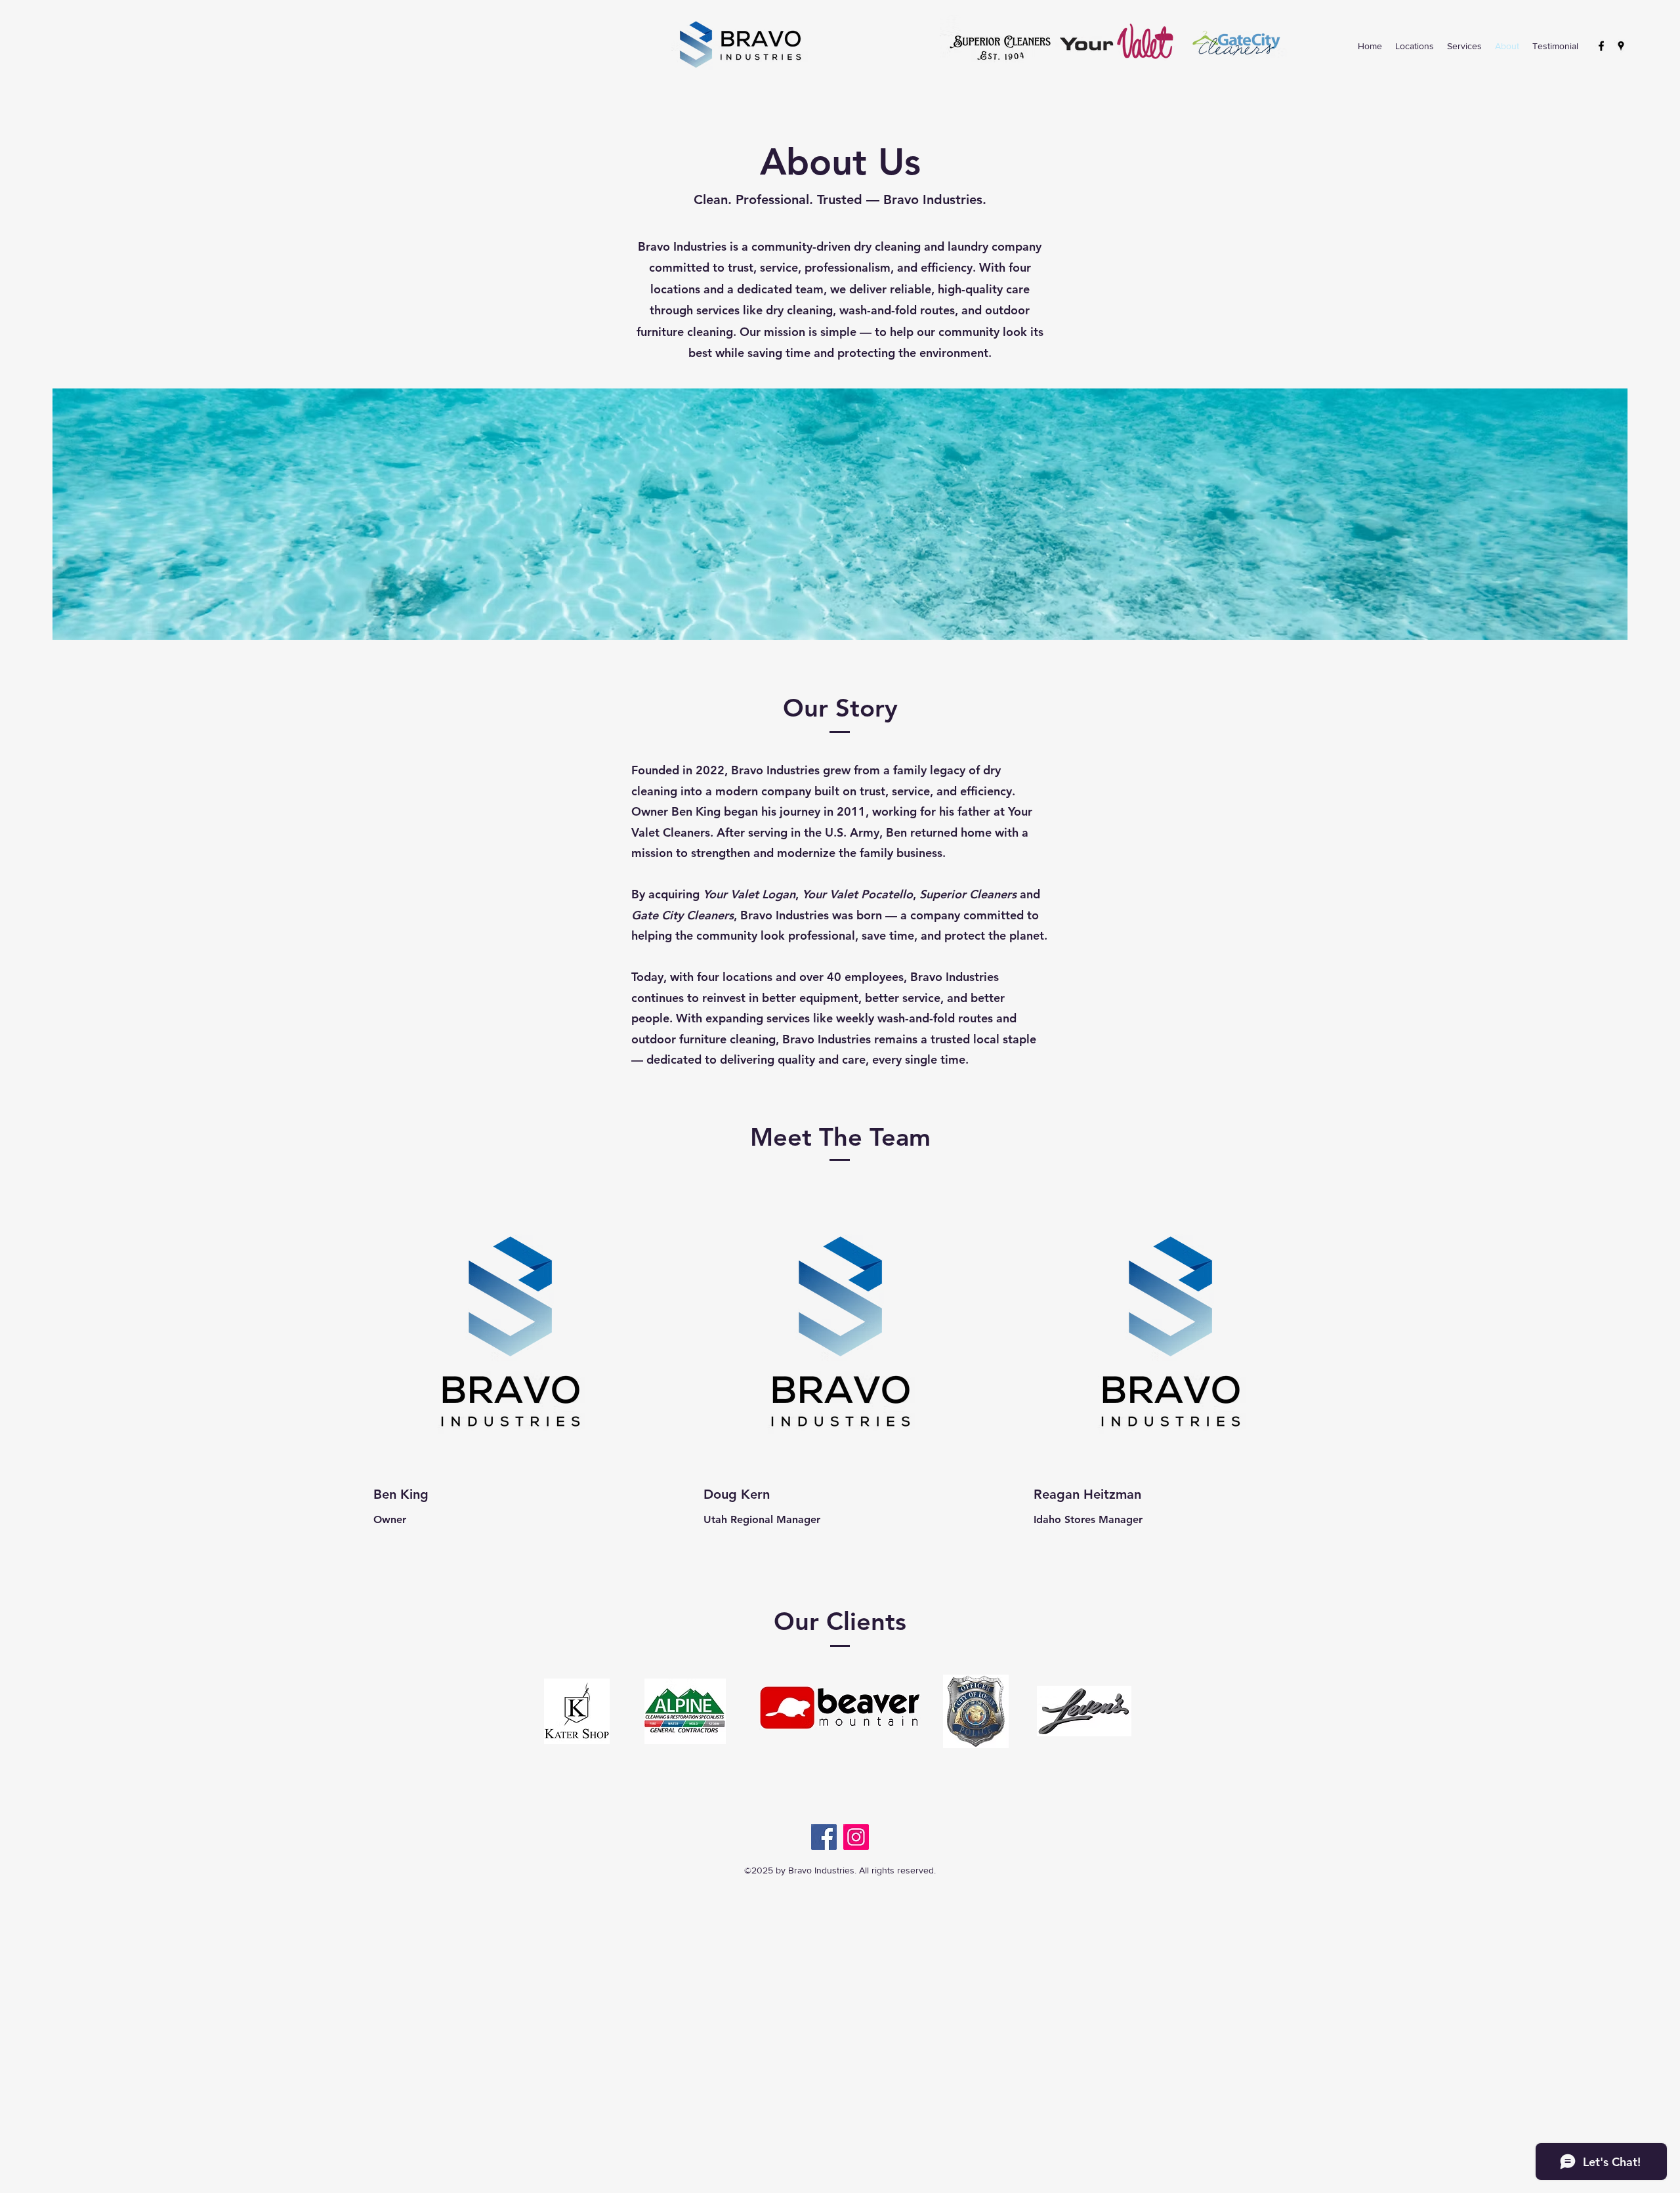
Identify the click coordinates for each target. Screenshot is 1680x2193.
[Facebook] (1601, 46)
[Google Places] (1621, 46)
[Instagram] (856, 1837)
